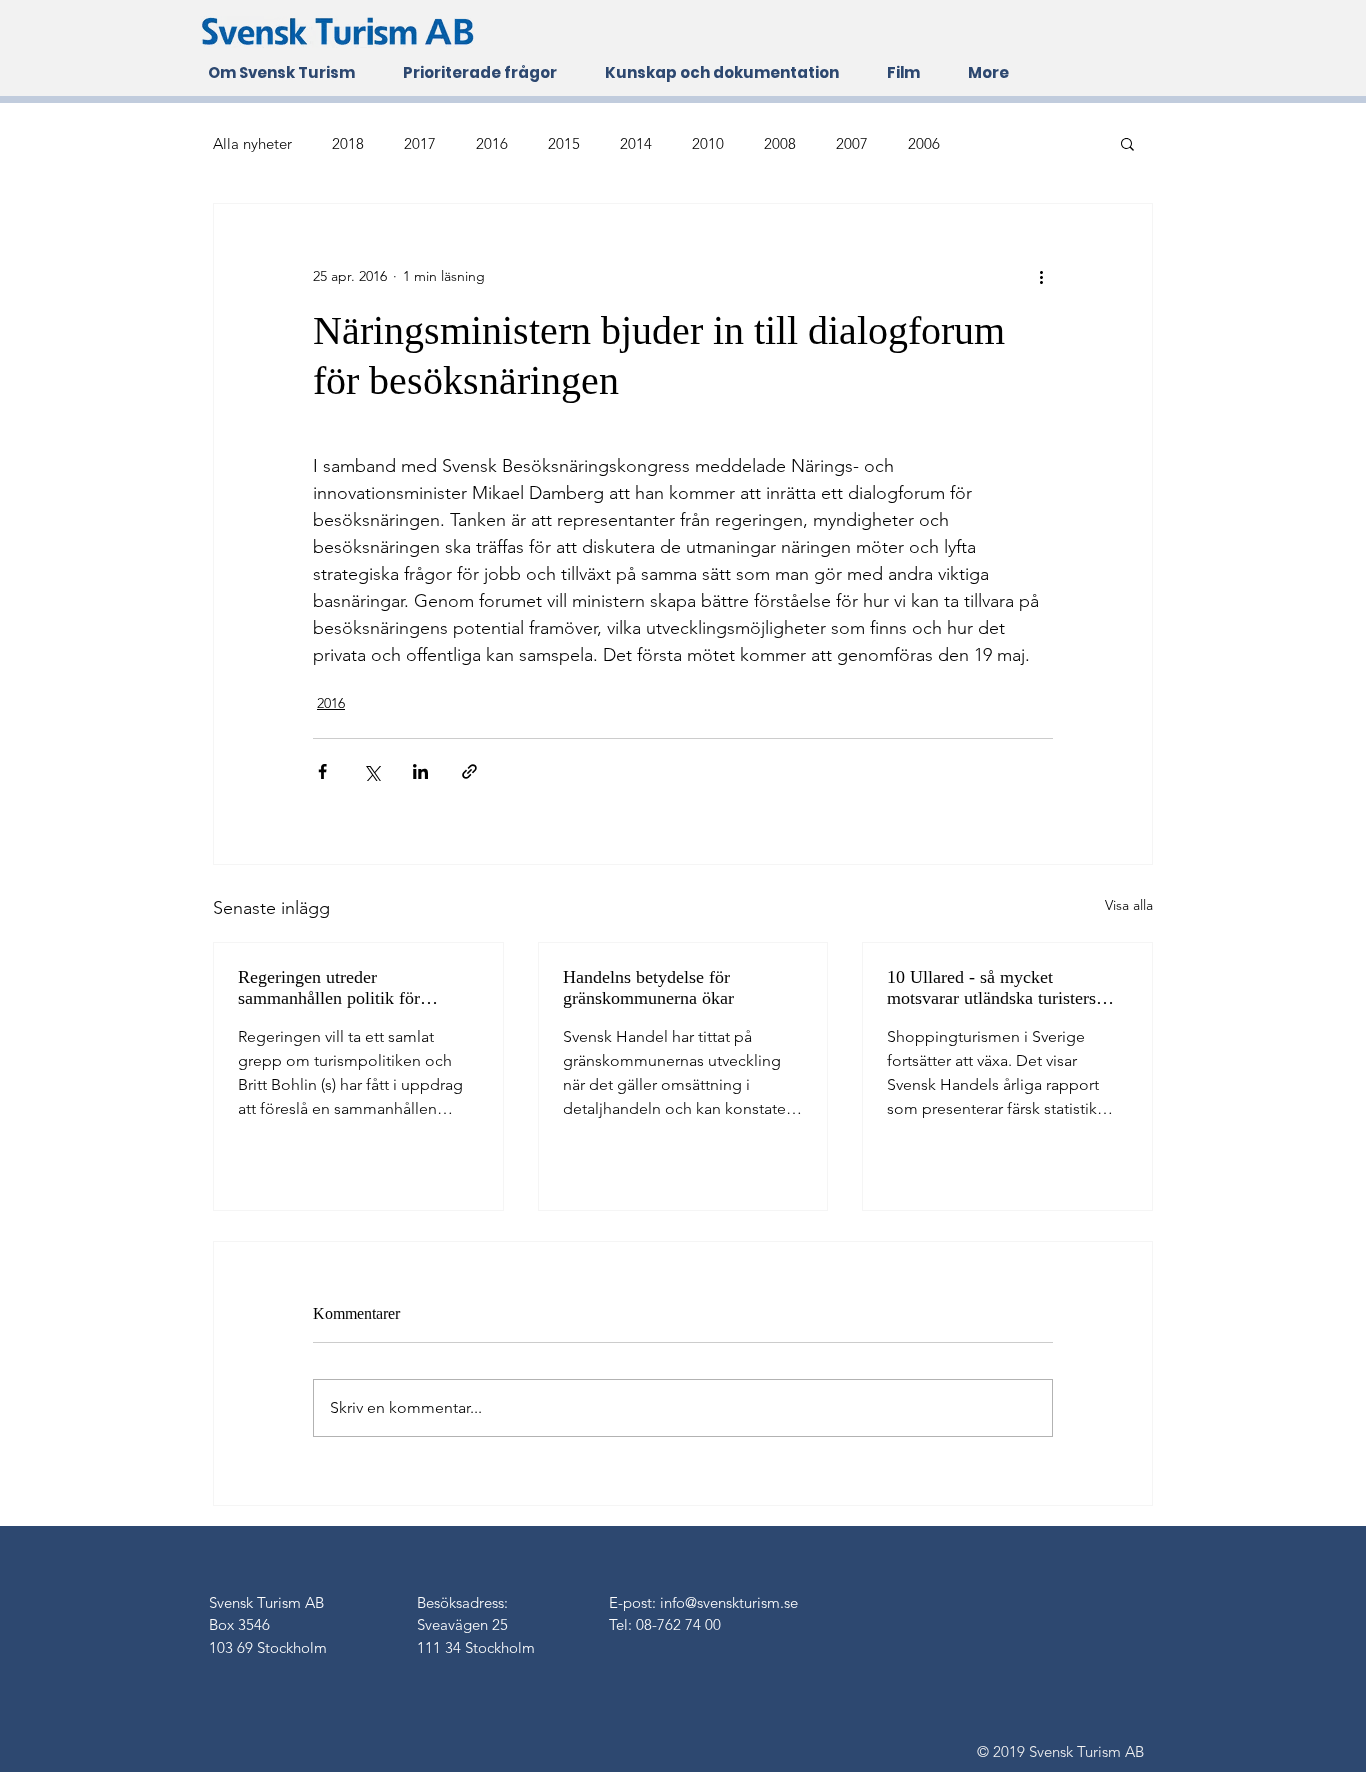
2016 (492, 143)
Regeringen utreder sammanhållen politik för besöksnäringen (329, 988)
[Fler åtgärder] (1041, 276)
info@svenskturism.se (729, 1602)
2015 (564, 143)
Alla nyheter (252, 143)
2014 (636, 143)
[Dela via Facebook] (322, 771)
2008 (780, 143)
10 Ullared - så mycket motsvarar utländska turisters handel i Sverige (991, 988)
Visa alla (1129, 905)
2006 (924, 143)
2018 (348, 143)
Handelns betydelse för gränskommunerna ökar (648, 987)
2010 (708, 143)
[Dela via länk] (469, 771)
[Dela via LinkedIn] (420, 771)
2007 (852, 143)
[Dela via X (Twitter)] (371, 771)
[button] (1127, 143)
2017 (420, 143)
